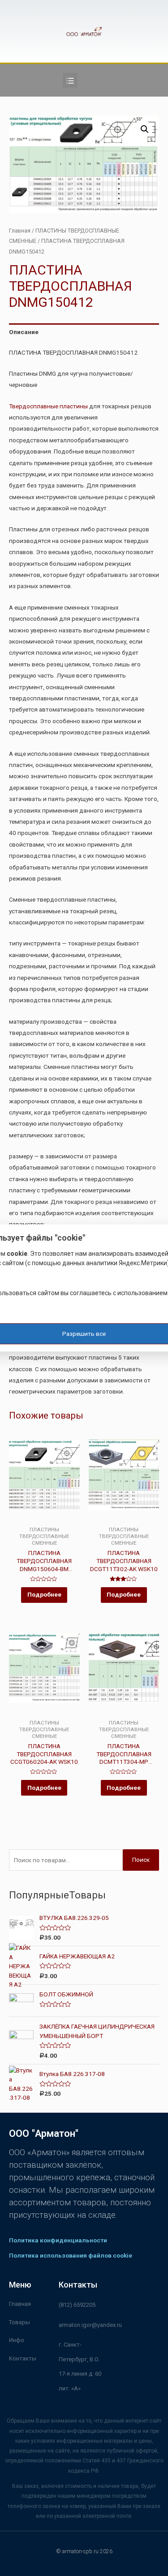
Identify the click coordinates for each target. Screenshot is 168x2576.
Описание (24, 332)
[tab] (84, 332)
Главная (20, 231)
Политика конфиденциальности (58, 2240)
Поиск (141, 1860)
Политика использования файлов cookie (71, 2255)
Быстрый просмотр (44, 1520)
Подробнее (44, 1594)
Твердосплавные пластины (48, 406)
